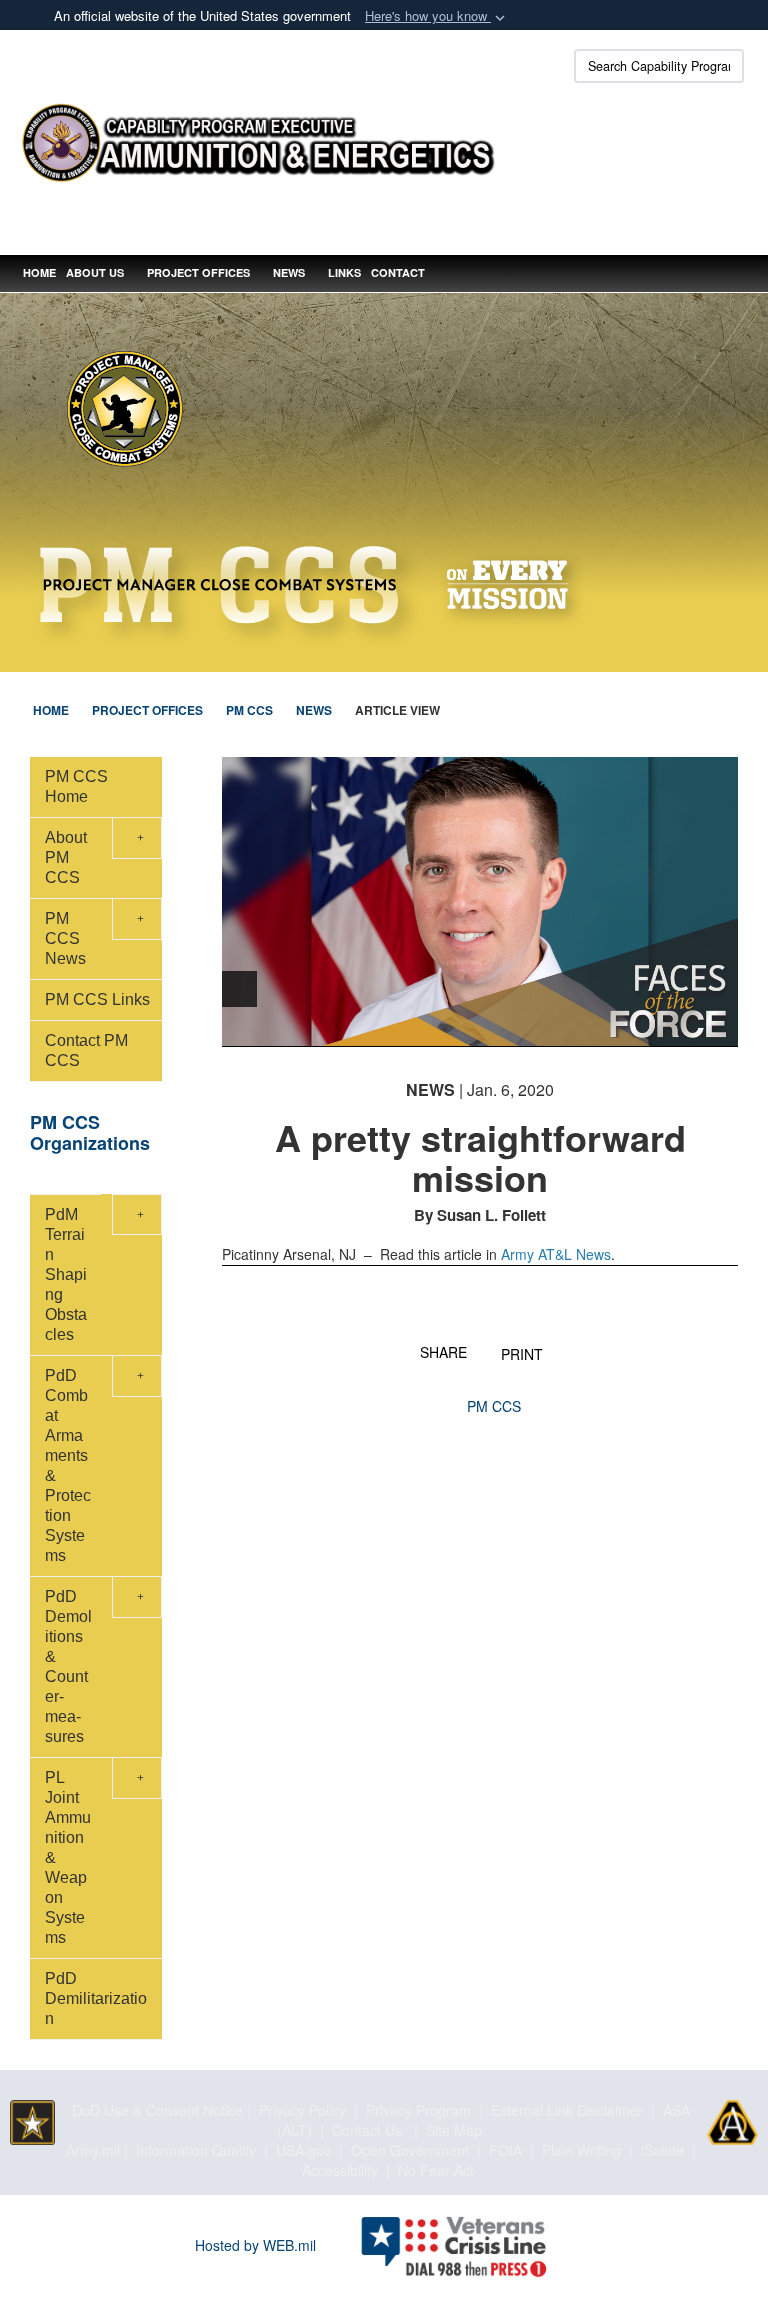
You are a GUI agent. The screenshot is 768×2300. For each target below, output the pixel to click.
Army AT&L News (556, 1254)
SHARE (443, 1351)
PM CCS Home (76, 786)
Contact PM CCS (86, 1050)
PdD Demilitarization (96, 1998)
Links (344, 272)
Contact (398, 272)
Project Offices (198, 272)
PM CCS (494, 1406)
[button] (437, 16)
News (289, 272)
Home (39, 272)
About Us (95, 272)
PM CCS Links (97, 999)
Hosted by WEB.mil (255, 2245)
